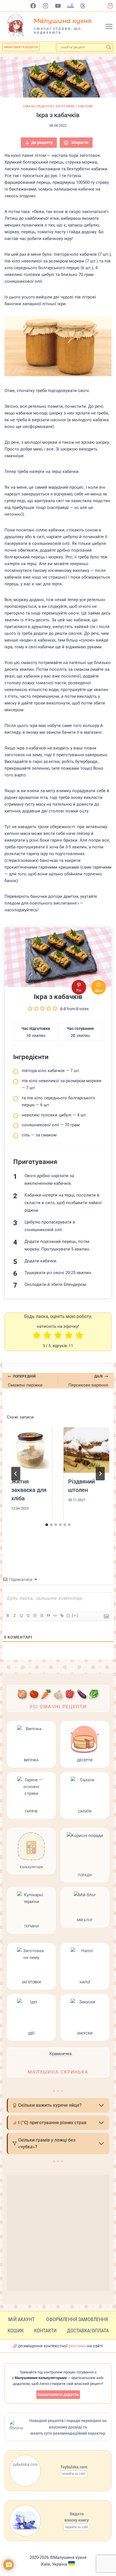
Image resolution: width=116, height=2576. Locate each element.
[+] (75, 1615)
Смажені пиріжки (25, 1381)
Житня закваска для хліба (29, 1490)
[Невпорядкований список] (41, 1616)
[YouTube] (58, 6)
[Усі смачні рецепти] (58, 1698)
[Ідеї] (31, 2017)
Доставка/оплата (88, 2331)
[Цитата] (48, 1616)
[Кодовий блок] (55, 1616)
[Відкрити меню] (110, 26)
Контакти (45, 2331)
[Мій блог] (85, 1910)
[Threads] (83, 6)
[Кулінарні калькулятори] (31, 1855)
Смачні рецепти (38, 106)
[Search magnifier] (109, 47)
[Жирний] (8, 1616)
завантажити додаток (21, 47)
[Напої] (85, 1966)
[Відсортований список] (35, 1616)
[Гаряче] (31, 1795)
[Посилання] (62, 1616)
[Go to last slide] (16, 1474)
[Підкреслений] (21, 1616)
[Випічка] (31, 1744)
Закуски (85, 106)
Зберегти (79, 142)
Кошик (16, 2331)
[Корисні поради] (85, 1855)
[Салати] (85, 1795)
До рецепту (42, 142)
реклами (77, 2346)
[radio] (37, 1336)
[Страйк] (28, 1616)
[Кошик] (112, 6)
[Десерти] (85, 1744)
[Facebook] (33, 6)
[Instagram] (46, 6)
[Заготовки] (31, 1966)
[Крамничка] (58, 2062)
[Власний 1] (71, 6)
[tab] (47, 1525)
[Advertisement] (58, 2233)
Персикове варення (88, 1381)
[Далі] (100, 1474)
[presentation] (30, 1450)
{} (68, 1615)
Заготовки (65, 106)
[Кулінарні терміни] (31, 1910)
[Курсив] (14, 1616)
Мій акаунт (21, 2319)
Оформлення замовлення (77, 2319)
